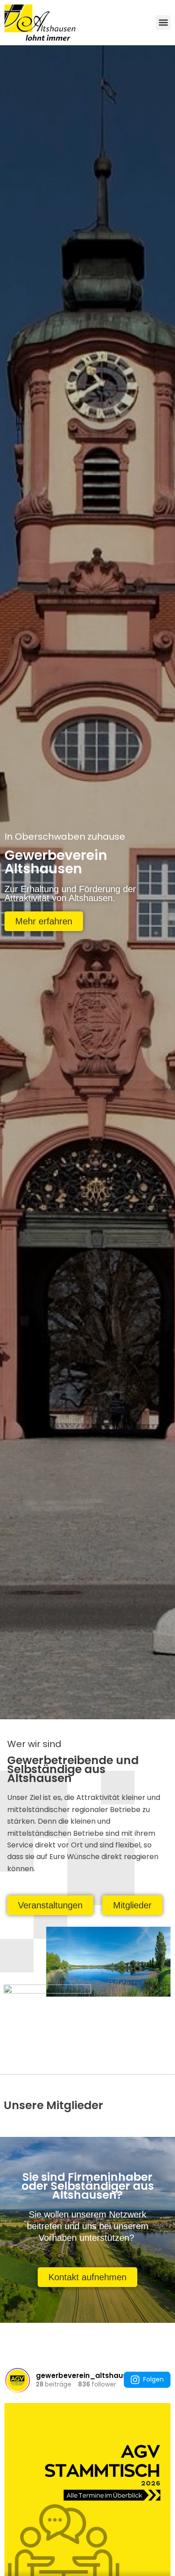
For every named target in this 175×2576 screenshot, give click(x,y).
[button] (163, 23)
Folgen (153, 2379)
